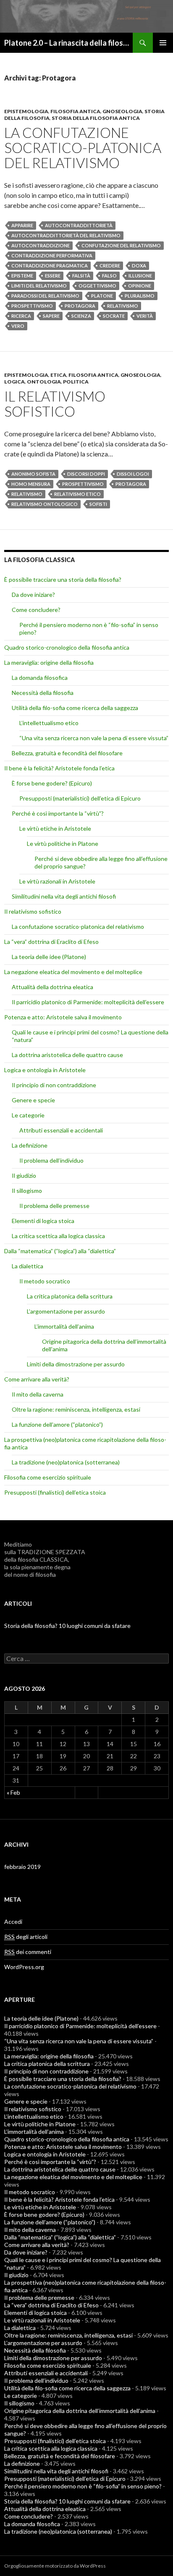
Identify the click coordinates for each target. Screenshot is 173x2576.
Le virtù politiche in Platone (63, 844)
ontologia (44, 382)
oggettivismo (97, 286)
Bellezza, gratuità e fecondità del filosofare (67, 753)
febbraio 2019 (22, 1867)
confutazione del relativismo (121, 245)
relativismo (123, 306)
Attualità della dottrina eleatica (52, 987)
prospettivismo (32, 306)
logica (14, 382)
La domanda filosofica (40, 678)
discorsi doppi (86, 474)
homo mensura (31, 484)
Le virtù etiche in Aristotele (55, 828)
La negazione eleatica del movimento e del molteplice (73, 972)
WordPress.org (24, 1967)
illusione (140, 276)
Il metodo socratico (45, 1281)
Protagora (80, 306)
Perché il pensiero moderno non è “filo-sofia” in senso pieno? (83, 2486)
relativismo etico (77, 494)
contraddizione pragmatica (50, 266)
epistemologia (26, 111)
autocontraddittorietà (79, 225)
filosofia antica (75, 111)
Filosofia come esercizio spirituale (48, 1477)
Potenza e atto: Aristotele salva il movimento (63, 1017)
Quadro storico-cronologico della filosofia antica (67, 647)
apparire (22, 225)
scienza (81, 316)
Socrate (114, 316)
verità (145, 316)
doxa (139, 266)
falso (109, 276)
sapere (51, 316)
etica (58, 375)
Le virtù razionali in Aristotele (57, 881)
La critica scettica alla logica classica (58, 1236)
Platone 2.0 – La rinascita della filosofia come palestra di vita (68, 43)
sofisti (98, 504)
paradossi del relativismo (45, 296)
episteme (22, 276)
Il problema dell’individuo (51, 1160)
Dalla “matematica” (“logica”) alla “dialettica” (60, 1251)
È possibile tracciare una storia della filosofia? (63, 579)
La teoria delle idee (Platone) (49, 957)
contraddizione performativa (52, 255)
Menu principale (163, 43)
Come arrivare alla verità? (37, 1379)
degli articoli (26, 1937)
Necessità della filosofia (43, 693)
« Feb (13, 1792)
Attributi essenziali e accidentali (61, 1130)
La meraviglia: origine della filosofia (49, 662)
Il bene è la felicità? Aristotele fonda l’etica (59, 768)
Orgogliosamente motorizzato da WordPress (55, 2566)
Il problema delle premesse (54, 1206)
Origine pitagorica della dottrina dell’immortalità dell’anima (80, 2411)
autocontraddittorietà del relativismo (66, 235)
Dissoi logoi (133, 474)
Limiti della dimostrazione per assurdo (76, 1364)
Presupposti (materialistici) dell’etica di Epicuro (80, 798)
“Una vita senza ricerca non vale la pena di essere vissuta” (94, 738)
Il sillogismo (27, 1191)
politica (76, 382)
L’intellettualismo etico (49, 723)
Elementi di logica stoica (43, 1221)
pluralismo (140, 296)
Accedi (13, 1922)
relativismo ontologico (45, 504)
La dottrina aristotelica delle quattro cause (67, 1055)
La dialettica (28, 1266)
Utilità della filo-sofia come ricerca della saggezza (75, 708)
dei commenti (28, 1952)
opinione (140, 286)
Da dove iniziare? (33, 595)
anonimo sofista (33, 474)
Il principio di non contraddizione (54, 1085)
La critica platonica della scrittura (70, 1296)
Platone (102, 296)
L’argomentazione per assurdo (66, 1311)
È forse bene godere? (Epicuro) (52, 783)
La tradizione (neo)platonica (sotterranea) (66, 1462)
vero (18, 326)
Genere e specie (33, 1100)
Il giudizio (24, 1175)
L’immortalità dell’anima (64, 1326)
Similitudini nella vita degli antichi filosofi (64, 896)
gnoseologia (122, 111)
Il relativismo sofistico (55, 404)
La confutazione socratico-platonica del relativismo (83, 148)
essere (53, 276)
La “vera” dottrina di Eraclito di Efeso (51, 942)
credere (110, 266)
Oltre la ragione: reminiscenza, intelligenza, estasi (76, 1409)
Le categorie (28, 1115)
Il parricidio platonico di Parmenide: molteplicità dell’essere (88, 1002)
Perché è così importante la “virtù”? (58, 813)
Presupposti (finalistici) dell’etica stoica (55, 1492)
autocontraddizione (41, 245)
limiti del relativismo (39, 286)
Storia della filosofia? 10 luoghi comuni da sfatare (67, 1626)
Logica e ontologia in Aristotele (45, 1070)
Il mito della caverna (38, 1394)
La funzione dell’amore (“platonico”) (57, 1424)
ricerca (21, 316)
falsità (81, 276)
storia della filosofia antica (96, 118)
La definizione (30, 1145)
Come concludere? (36, 610)
